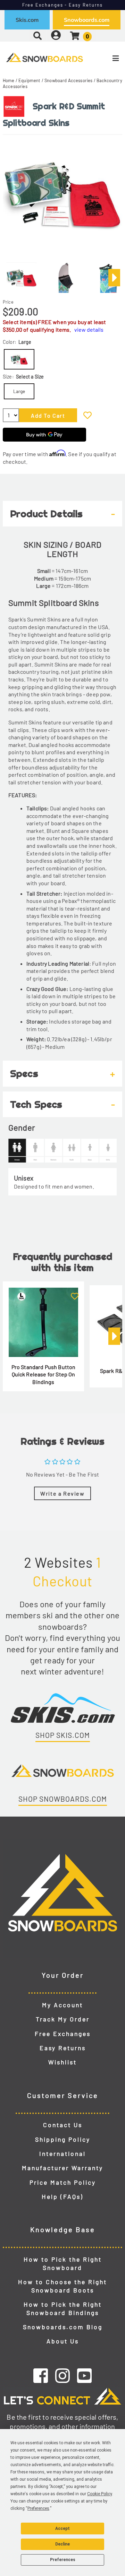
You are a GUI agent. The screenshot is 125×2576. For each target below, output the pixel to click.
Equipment (29, 80)
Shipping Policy (63, 2139)
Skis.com (27, 20)
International (62, 2153)
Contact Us (63, 2125)
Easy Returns (63, 2048)
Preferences (63, 2560)
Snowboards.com (87, 20)
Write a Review (62, 1493)
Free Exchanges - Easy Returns (63, 5)
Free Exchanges (63, 2034)
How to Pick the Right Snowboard (63, 2263)
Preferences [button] (38, 2508)
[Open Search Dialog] (37, 36)
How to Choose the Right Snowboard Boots (62, 2286)
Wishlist (62, 2062)
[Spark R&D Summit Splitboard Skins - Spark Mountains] (22, 275)
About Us (63, 2341)
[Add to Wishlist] (87, 415)
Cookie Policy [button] (99, 2494)
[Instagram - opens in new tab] (62, 2375)
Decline (62, 2544)
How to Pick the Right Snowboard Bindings (63, 2308)
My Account (62, 2005)
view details (89, 329)
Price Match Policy (63, 2182)
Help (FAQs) (62, 2196)
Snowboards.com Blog (63, 2327)
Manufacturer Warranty (62, 2168)
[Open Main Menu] (104, 58)
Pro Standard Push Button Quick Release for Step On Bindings (44, 1374)
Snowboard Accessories (68, 80)
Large (19, 391)
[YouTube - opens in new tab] (84, 2375)
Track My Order (63, 2019)
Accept (62, 2529)
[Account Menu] (56, 36)
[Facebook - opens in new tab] (41, 2375)
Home (9, 80)
